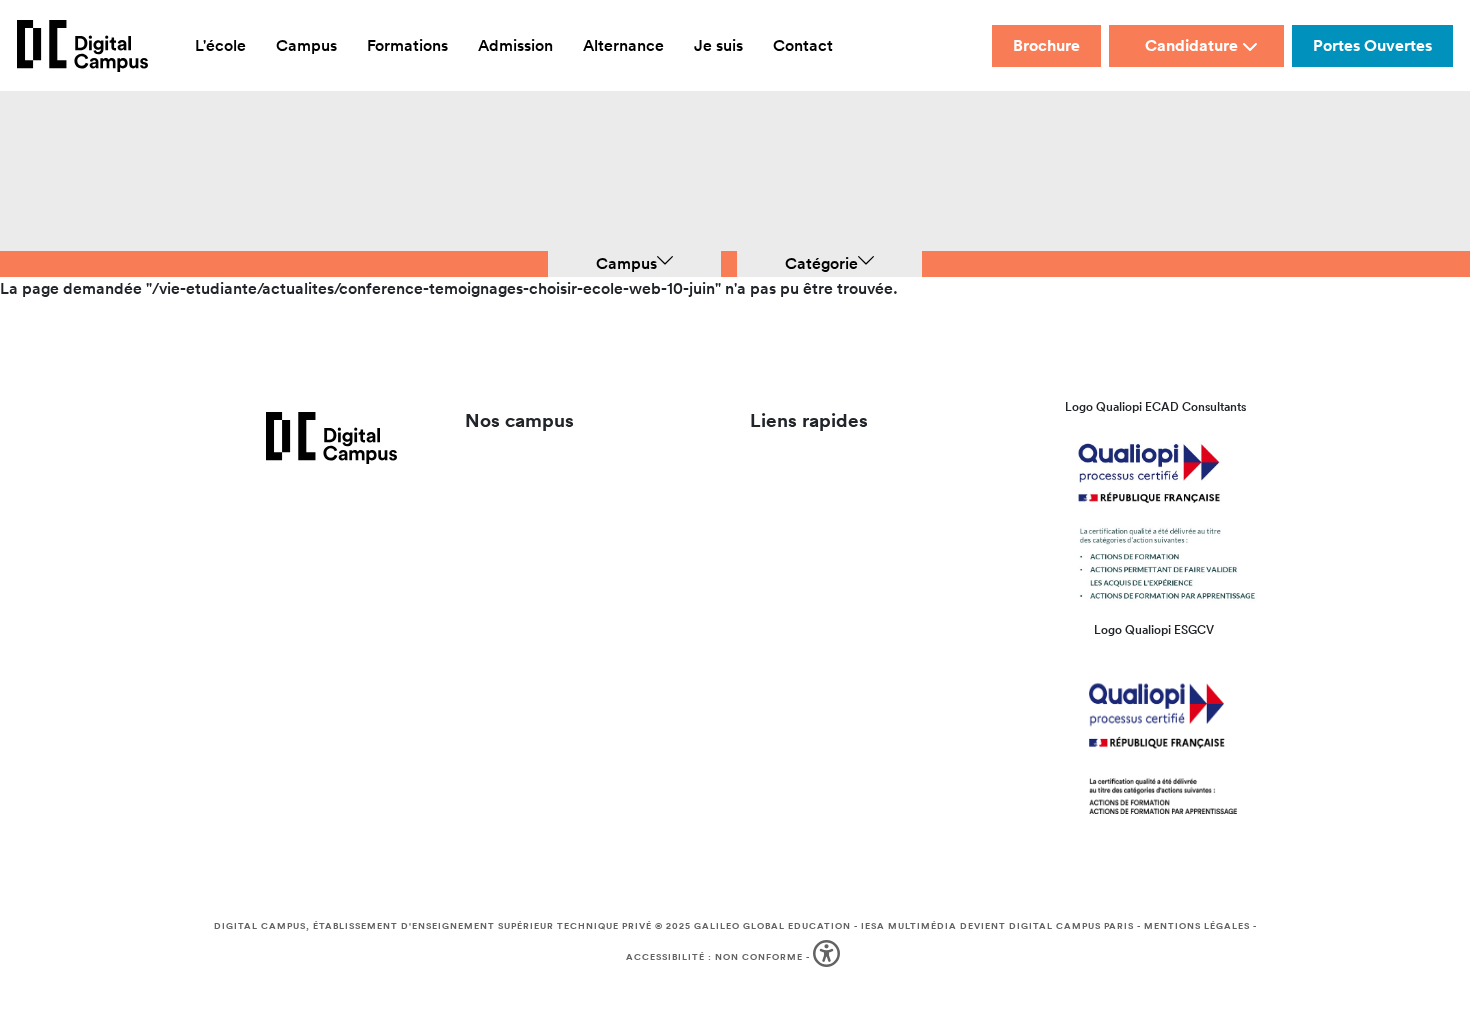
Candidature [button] (1191, 45)
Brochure (1046, 45)
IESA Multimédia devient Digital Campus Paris (997, 926)
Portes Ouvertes (1372, 45)
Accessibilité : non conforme (714, 957)
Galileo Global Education (772, 926)
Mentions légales (1197, 926)
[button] (828, 957)
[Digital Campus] (82, 46)
